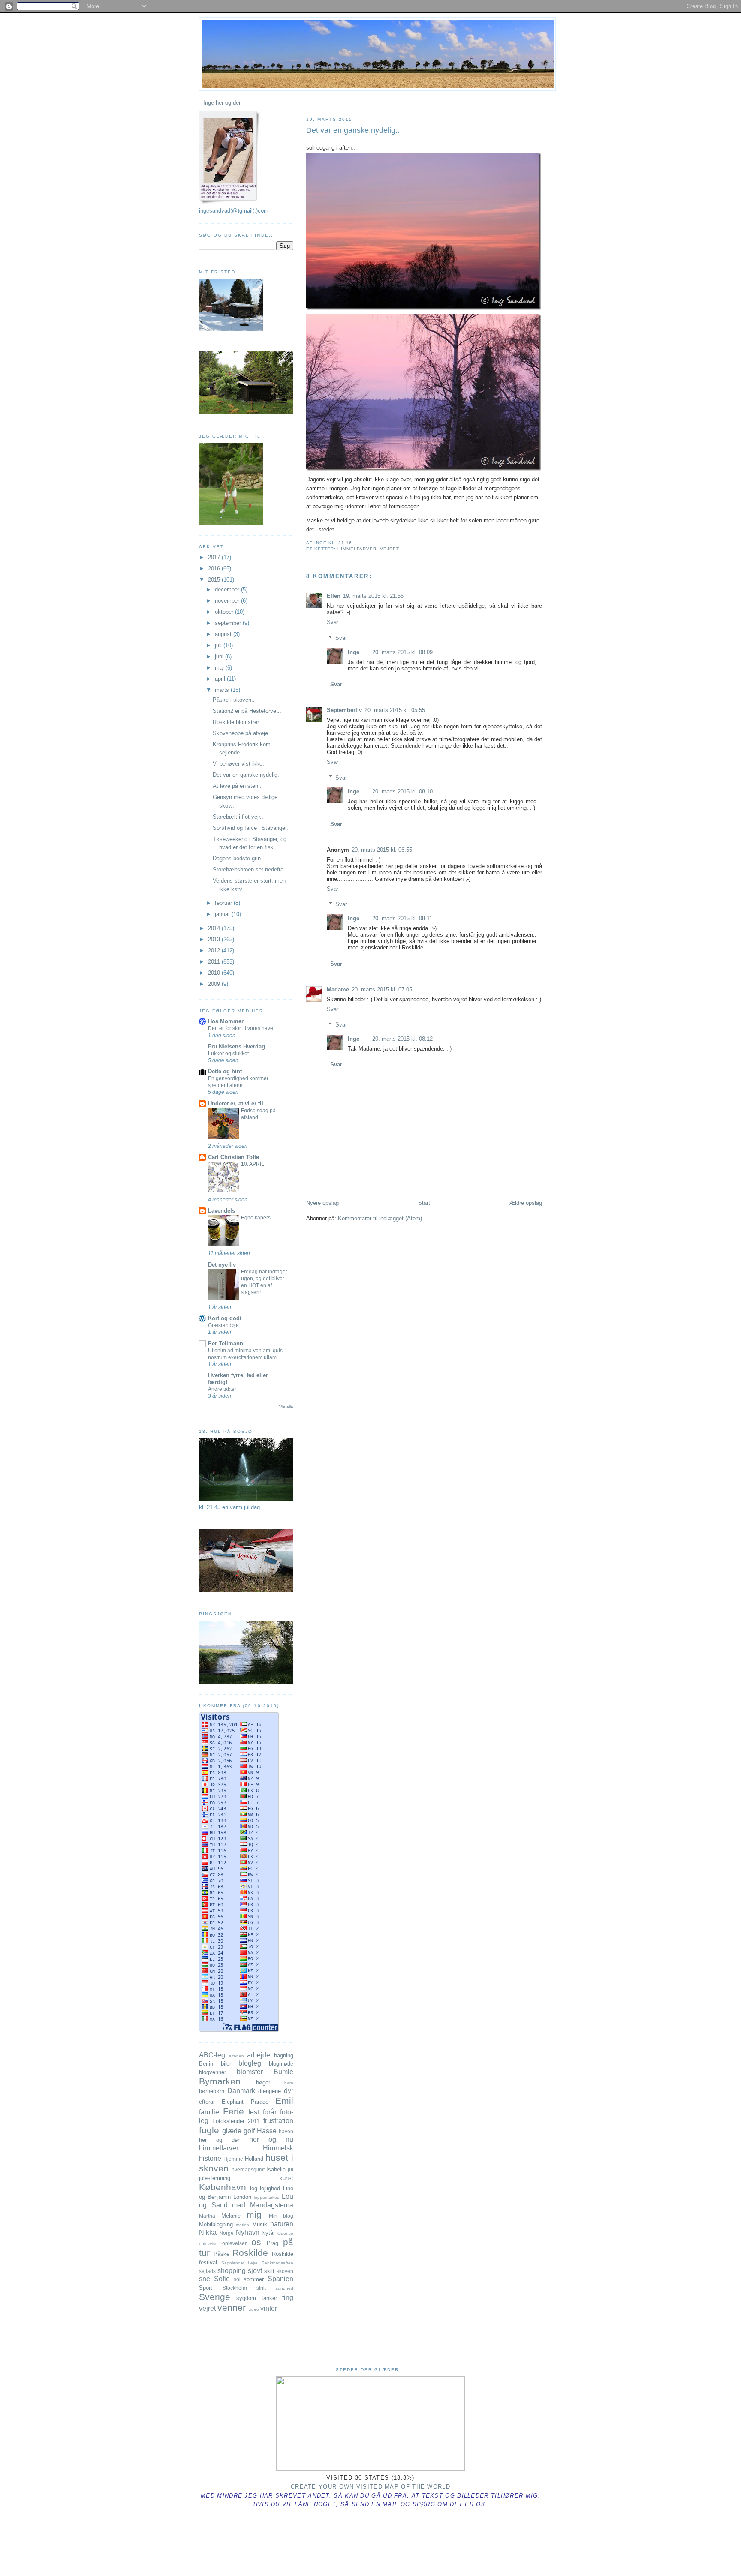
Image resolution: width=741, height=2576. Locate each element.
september (229, 623)
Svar (333, 622)
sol (237, 2279)
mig (254, 2214)
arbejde (259, 2055)
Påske (221, 2254)
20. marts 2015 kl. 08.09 (402, 652)
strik (261, 2288)
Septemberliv (344, 710)
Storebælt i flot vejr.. (238, 817)
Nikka (208, 2232)
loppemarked (267, 2197)
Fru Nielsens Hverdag (236, 1046)
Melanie (231, 2216)
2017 (215, 557)
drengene (270, 2091)
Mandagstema (272, 2205)
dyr (289, 2091)
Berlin (206, 2064)
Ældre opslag (526, 1203)
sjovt (255, 2271)
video (254, 2309)
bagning (284, 2055)
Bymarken (220, 2081)
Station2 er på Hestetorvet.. (247, 711)
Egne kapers (256, 1218)
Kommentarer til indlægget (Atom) (380, 1218)
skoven (285, 2271)
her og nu (271, 2139)
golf (249, 2131)
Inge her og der (222, 103)
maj (220, 668)
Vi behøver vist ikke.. (239, 764)
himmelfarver (357, 549)
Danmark (241, 2091)
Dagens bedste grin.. (238, 858)
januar (223, 914)
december (228, 590)
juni (220, 656)
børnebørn (212, 2091)
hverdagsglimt (248, 2169)
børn (289, 2083)
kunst (286, 2178)
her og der (219, 2140)
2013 (215, 939)
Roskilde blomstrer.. (237, 722)
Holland (254, 2159)
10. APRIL (253, 1164)
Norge (226, 2233)
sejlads (207, 2271)
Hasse (267, 2131)
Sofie (222, 2279)
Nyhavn (248, 2232)
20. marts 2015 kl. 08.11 (402, 918)
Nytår (268, 2233)
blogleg (250, 2063)
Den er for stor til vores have (241, 1028)
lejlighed (270, 2188)
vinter (269, 2308)
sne (205, 2279)
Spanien (280, 2279)
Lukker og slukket (228, 1054)
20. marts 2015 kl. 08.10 (402, 791)
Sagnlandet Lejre (240, 2263)
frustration (278, 2121)
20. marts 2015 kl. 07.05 (382, 989)
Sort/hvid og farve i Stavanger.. (251, 828)
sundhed (285, 2288)
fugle (209, 2130)
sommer (254, 2279)
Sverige (215, 2297)
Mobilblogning (216, 2224)
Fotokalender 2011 (236, 2121)
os (256, 2242)
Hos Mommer (226, 1021)
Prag (273, 2243)
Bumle (283, 2072)
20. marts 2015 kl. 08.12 (402, 1039)
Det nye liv (222, 1265)
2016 (215, 569)
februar (224, 903)
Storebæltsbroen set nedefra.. (250, 869)
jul (291, 2169)
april (221, 679)
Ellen (334, 596)
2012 (215, 950)
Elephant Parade (245, 2102)
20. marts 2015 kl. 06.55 (382, 850)
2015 (215, 580)
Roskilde (250, 2253)
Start (424, 1203)
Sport (206, 2288)
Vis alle (286, 1407)
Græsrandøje (223, 1325)
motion (242, 2225)
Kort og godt (225, 1318)
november (228, 601)
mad (239, 2205)
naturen (282, 2224)
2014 (215, 928)
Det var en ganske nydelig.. (353, 130)
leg (254, 2188)
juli (219, 645)
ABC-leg (212, 2055)
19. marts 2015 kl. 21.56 (373, 596)
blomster (250, 2072)
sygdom (246, 2298)
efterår (207, 2102)
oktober (225, 612)
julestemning (215, 2178)
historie (210, 2158)
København (223, 2187)
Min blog (281, 2216)
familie (209, 2112)
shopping (232, 2271)
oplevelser (234, 2243)
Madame (338, 989)
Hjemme (233, 2159)
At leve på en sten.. (237, 786)
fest (254, 2112)
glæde (232, 2131)
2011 (215, 962)
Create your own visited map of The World (370, 2487)
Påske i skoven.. (234, 700)
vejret (390, 549)
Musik (260, 2224)
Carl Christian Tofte (233, 1157)
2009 (215, 984)
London (242, 2197)
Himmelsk (278, 2148)
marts (223, 690)
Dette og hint (225, 1071)
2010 (215, 973)
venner (232, 2307)
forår (270, 2112)
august (224, 634)
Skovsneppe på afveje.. (242, 733)
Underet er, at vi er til (236, 1103)
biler (226, 2064)
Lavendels (221, 1211)
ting (288, 2298)
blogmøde (281, 2064)
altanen (236, 2056)
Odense (285, 2233)
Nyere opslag (322, 1203)
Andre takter (222, 1389)
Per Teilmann (226, 1344)
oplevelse (208, 2244)
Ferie (233, 2111)
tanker (269, 2298)
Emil (284, 2100)
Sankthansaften (277, 2263)
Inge (354, 652)
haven (286, 2131)
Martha (207, 2216)
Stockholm (235, 2288)
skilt (269, 2271)
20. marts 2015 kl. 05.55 (395, 710)
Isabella (276, 2169)
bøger (263, 2082)
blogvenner (212, 2072)
